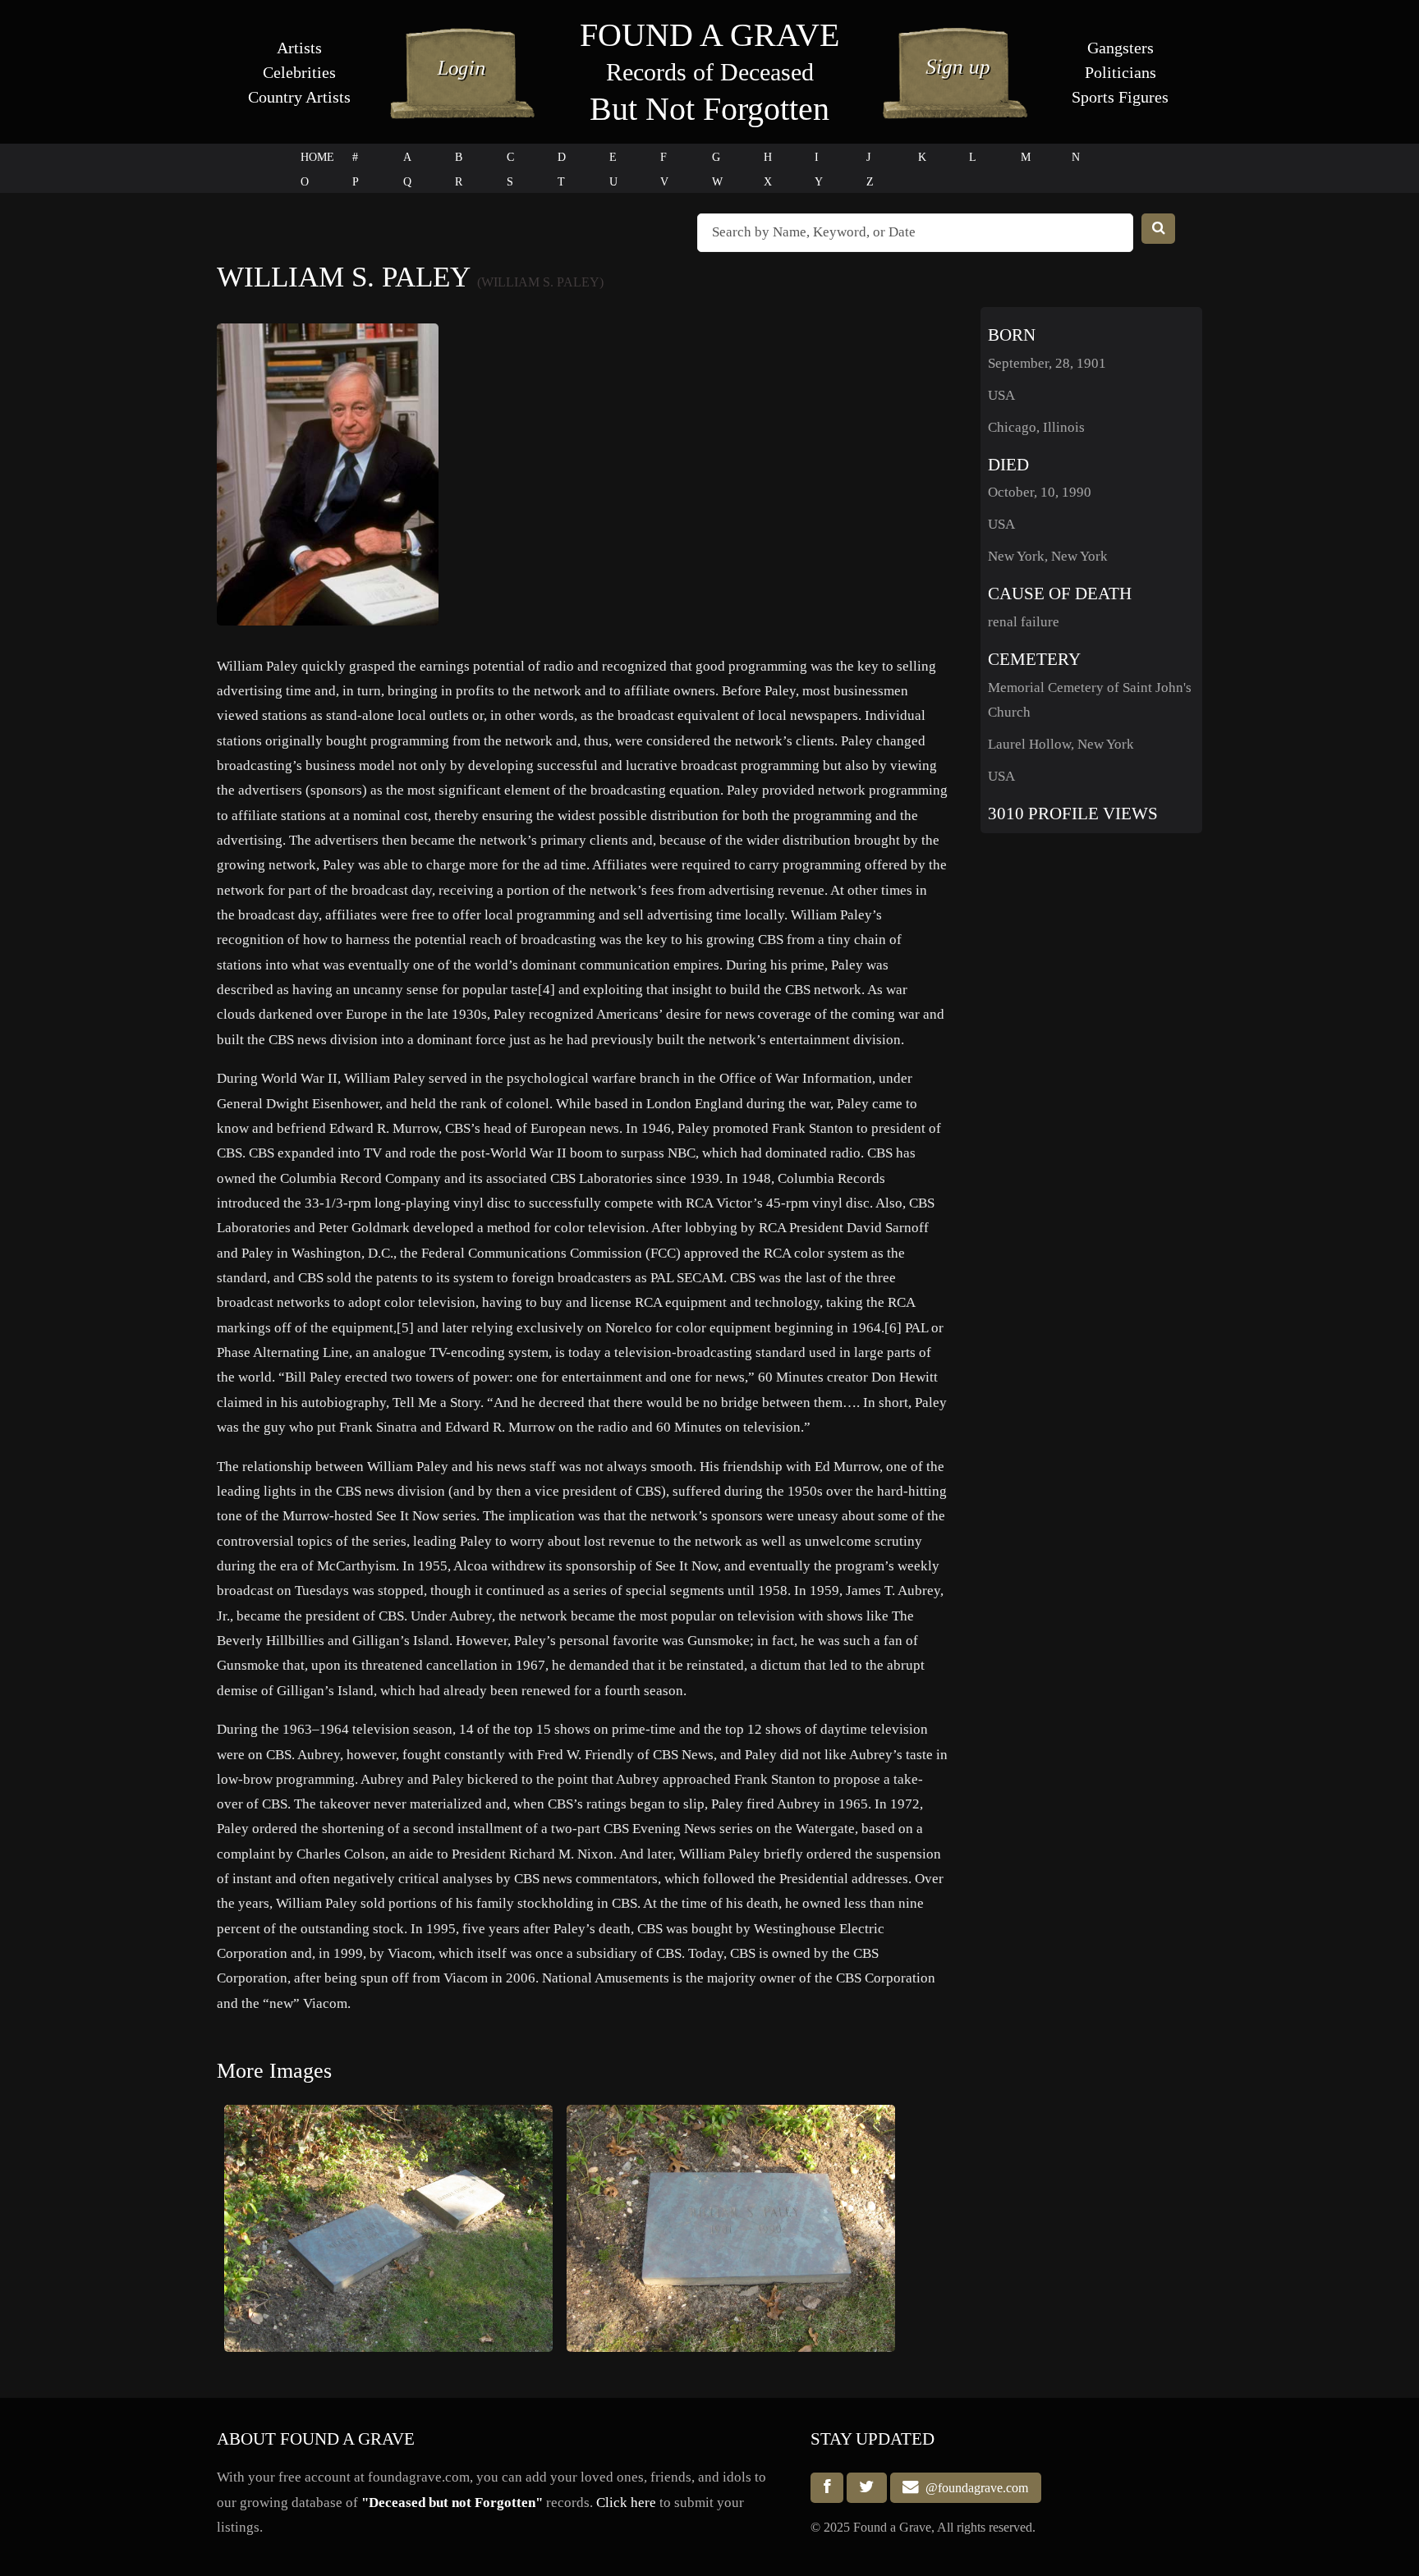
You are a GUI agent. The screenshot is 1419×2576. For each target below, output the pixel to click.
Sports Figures (1120, 97)
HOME (317, 157)
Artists (299, 48)
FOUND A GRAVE (709, 35)
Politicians (1121, 72)
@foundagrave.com (974, 2488)
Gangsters (1121, 48)
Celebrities (299, 72)
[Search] (1159, 229)
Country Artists (299, 97)
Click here (626, 2503)
